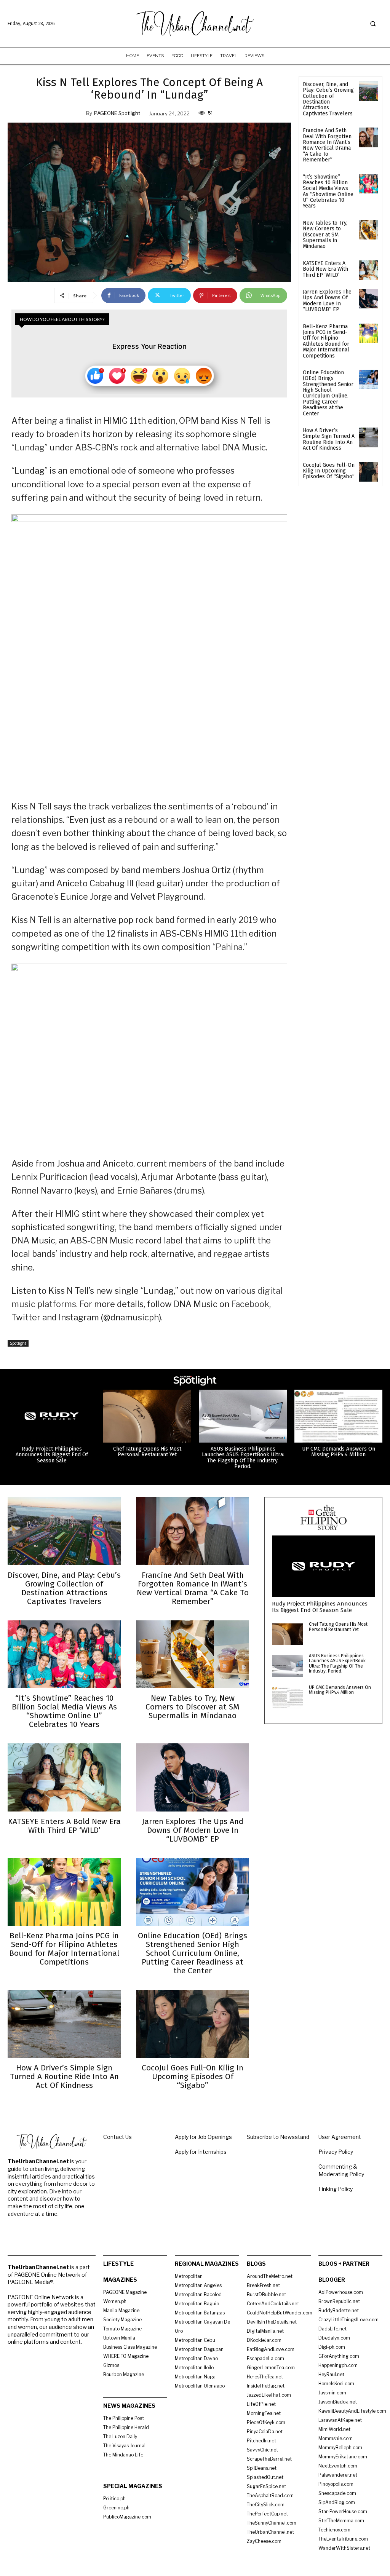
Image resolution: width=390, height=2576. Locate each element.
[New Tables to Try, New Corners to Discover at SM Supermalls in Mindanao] (368, 230)
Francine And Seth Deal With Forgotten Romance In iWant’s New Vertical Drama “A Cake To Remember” (327, 145)
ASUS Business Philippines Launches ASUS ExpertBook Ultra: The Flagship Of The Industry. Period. (243, 1458)
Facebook (250, 1304)
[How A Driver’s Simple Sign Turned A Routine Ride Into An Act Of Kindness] (368, 437)
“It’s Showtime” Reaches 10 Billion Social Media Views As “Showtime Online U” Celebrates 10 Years (328, 192)
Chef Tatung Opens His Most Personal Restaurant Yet (147, 1452)
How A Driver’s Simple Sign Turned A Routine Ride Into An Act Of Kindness (329, 439)
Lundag (30, 447)
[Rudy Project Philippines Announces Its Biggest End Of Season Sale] (52, 1416)
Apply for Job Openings (203, 2137)
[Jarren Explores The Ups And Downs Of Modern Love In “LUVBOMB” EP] (368, 299)
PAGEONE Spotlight (117, 113)
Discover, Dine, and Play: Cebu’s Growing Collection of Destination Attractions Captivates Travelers (328, 99)
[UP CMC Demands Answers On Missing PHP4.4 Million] (338, 1416)
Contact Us (117, 2137)
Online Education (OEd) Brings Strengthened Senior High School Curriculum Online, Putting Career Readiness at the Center (328, 393)
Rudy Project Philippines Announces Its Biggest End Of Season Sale (52, 1455)
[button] (373, 24)
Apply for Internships (201, 2152)
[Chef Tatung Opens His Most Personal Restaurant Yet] (147, 1416)
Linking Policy (336, 2189)
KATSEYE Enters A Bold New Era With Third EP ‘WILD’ (325, 269)
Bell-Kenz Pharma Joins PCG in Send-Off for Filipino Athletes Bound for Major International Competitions (326, 341)
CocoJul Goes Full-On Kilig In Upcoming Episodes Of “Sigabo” (329, 471)
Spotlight (18, 1343)
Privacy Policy (336, 2152)
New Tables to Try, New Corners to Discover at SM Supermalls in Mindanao (325, 235)
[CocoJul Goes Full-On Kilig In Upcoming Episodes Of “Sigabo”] (368, 472)
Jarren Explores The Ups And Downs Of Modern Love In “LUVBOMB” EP (327, 301)
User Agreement (340, 2137)
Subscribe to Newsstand (278, 2137)
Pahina (229, 947)
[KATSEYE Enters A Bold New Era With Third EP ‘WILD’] (368, 270)
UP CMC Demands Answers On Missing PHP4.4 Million (339, 1452)
